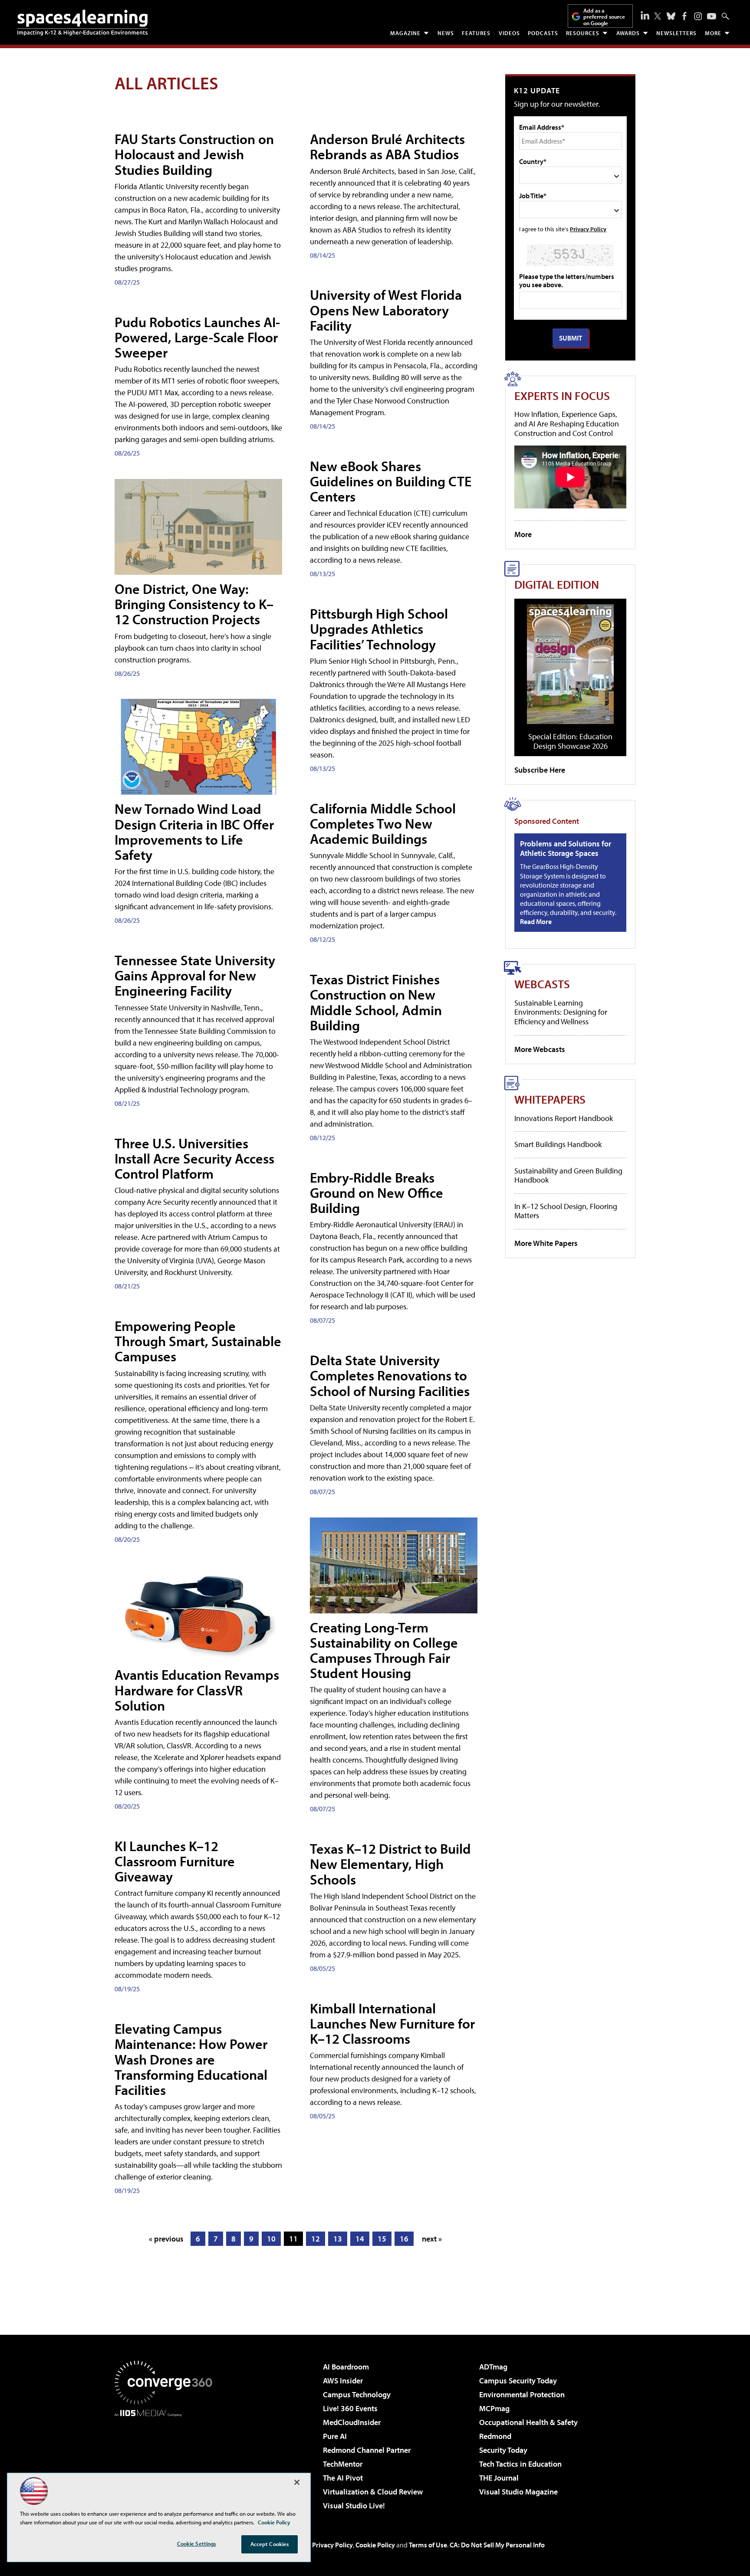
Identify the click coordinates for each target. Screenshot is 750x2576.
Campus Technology (357, 2394)
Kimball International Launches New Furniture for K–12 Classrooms (392, 2023)
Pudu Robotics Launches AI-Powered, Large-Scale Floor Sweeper (197, 337)
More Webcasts (540, 1049)
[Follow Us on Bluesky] (671, 16)
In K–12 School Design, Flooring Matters (566, 1211)
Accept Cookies (270, 2544)
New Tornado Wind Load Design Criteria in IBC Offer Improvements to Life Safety (194, 832)
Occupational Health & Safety (528, 2422)
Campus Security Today (518, 2381)
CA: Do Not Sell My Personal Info (497, 2545)
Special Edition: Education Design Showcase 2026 (570, 741)
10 (271, 2239)
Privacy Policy (588, 229)
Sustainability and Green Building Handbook (568, 1175)
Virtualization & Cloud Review (373, 2492)
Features (476, 33)
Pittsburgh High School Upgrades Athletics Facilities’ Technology (379, 629)
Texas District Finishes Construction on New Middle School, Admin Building (376, 1002)
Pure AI (335, 2436)
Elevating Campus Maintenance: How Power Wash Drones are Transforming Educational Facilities (191, 2059)
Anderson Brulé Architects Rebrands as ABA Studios (387, 146)
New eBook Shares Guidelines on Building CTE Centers (391, 481)
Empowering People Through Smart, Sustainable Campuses (198, 1341)
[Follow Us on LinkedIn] (645, 15)
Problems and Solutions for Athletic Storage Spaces (566, 848)
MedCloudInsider (352, 2422)
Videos (509, 33)
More (713, 33)
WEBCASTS (542, 984)
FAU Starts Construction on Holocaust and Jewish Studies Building (194, 154)
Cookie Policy (375, 2545)
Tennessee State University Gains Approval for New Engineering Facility (195, 975)
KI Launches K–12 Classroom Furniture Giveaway (175, 1861)
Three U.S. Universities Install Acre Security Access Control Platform (194, 1158)
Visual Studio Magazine (518, 2492)
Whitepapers (550, 1099)
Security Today (503, 2450)
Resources (583, 33)
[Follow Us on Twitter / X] (658, 16)
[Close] (297, 2482)
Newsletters (676, 33)
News (446, 33)
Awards (628, 33)
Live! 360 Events (350, 2408)
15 (382, 2239)
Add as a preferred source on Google (604, 17)
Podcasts (543, 33)
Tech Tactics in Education (520, 2464)
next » (432, 2239)
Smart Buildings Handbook (558, 1144)
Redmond (495, 2436)
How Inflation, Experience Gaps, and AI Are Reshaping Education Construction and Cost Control (567, 423)
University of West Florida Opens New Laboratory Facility (386, 310)
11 (293, 2239)
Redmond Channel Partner (367, 2450)
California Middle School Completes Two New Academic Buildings (383, 823)
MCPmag (494, 2408)
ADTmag (493, 2367)
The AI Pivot (343, 2478)
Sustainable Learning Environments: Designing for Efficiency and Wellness (561, 1012)
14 (360, 2239)
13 (338, 2239)
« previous (166, 2239)
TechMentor (343, 2464)
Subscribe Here (540, 770)
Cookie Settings (197, 2543)
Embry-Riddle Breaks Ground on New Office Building (377, 1193)
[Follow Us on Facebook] (684, 16)
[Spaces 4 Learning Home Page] (82, 23)
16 (404, 2239)
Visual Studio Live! (354, 2506)
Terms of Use (428, 2545)
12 (316, 2239)
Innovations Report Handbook (564, 1118)
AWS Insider (343, 2381)
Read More (536, 921)
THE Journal (499, 2478)
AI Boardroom (346, 2367)
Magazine (405, 33)
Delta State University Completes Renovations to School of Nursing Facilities (390, 1375)
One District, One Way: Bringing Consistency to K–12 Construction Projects (194, 604)
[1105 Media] (167, 2461)
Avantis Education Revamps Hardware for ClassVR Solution (197, 1690)
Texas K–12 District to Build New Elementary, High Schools (390, 1864)
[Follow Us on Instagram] (698, 16)
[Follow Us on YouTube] (712, 16)
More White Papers (546, 1243)
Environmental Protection (522, 2394)
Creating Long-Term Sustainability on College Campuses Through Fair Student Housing (384, 1650)
